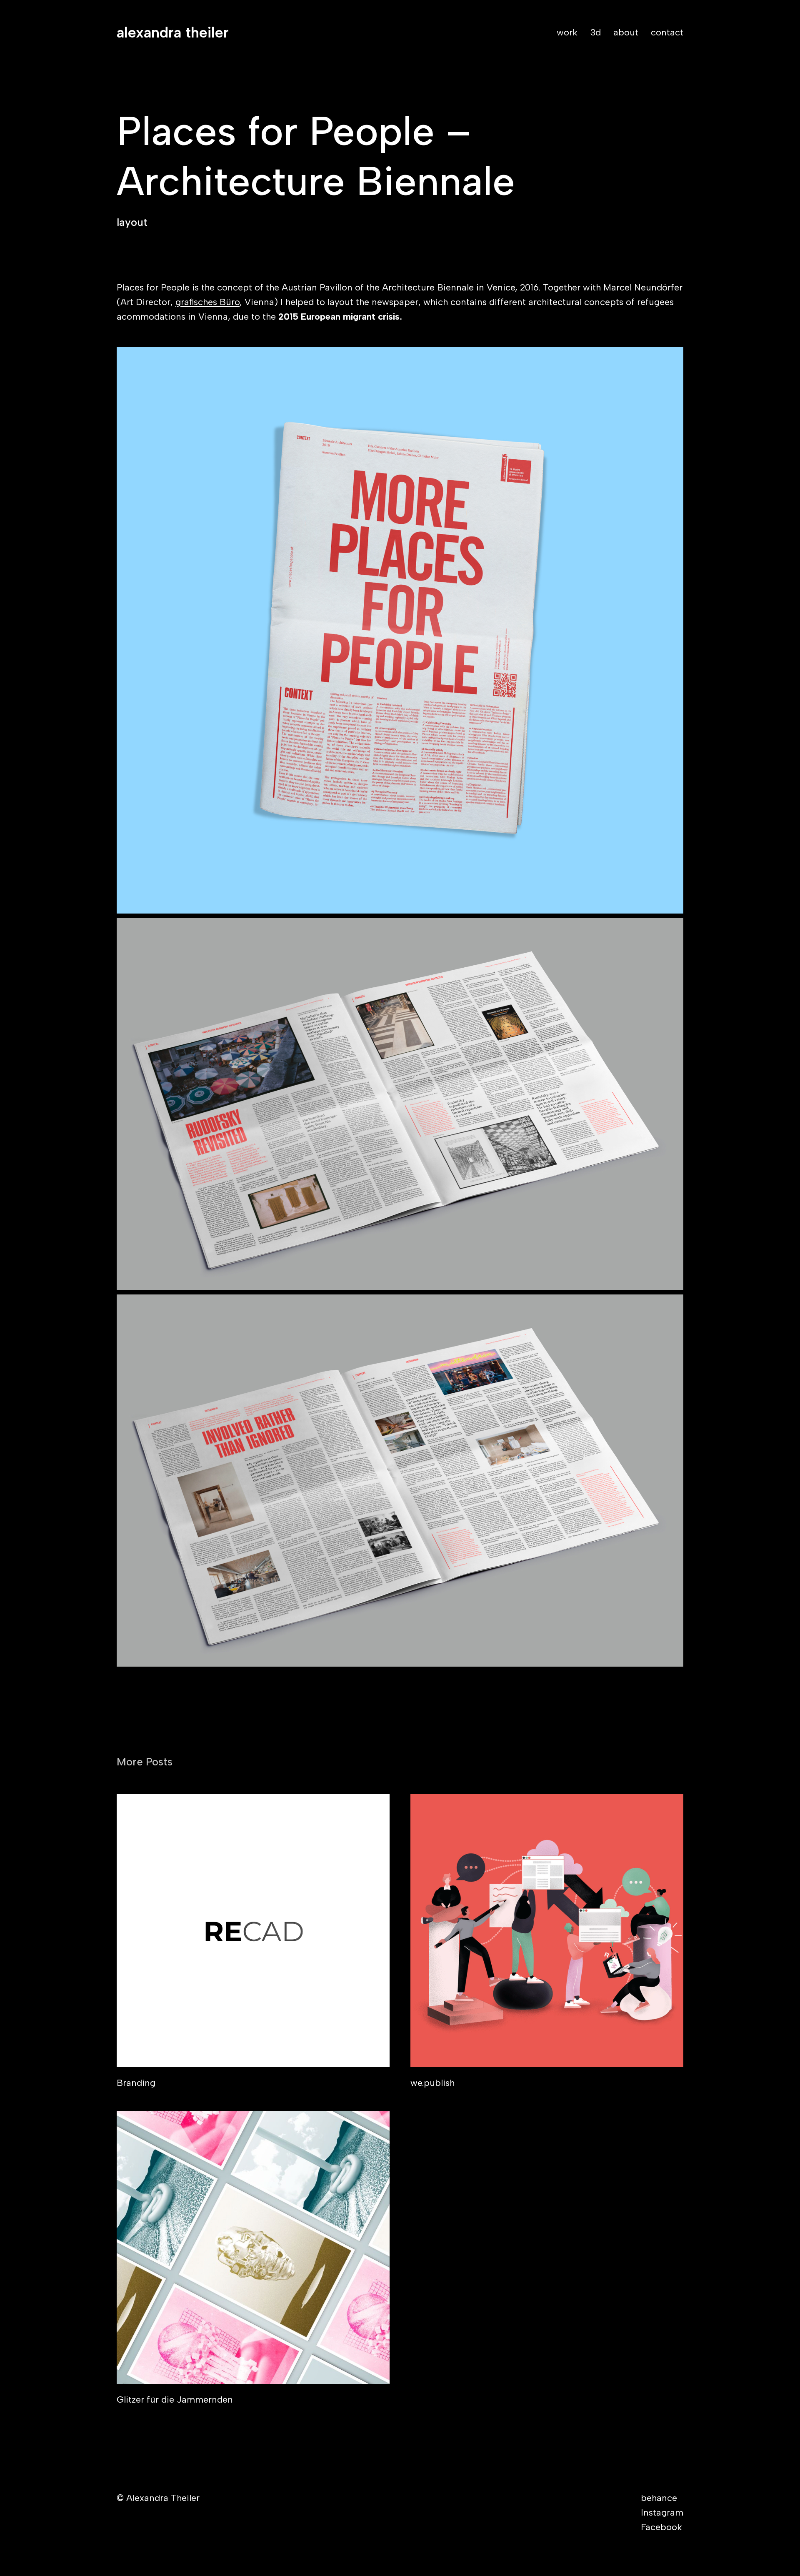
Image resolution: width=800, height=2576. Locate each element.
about (626, 32)
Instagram (662, 2512)
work (567, 32)
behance (659, 2498)
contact (667, 32)
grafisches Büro (207, 302)
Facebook (661, 2527)
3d (595, 32)
